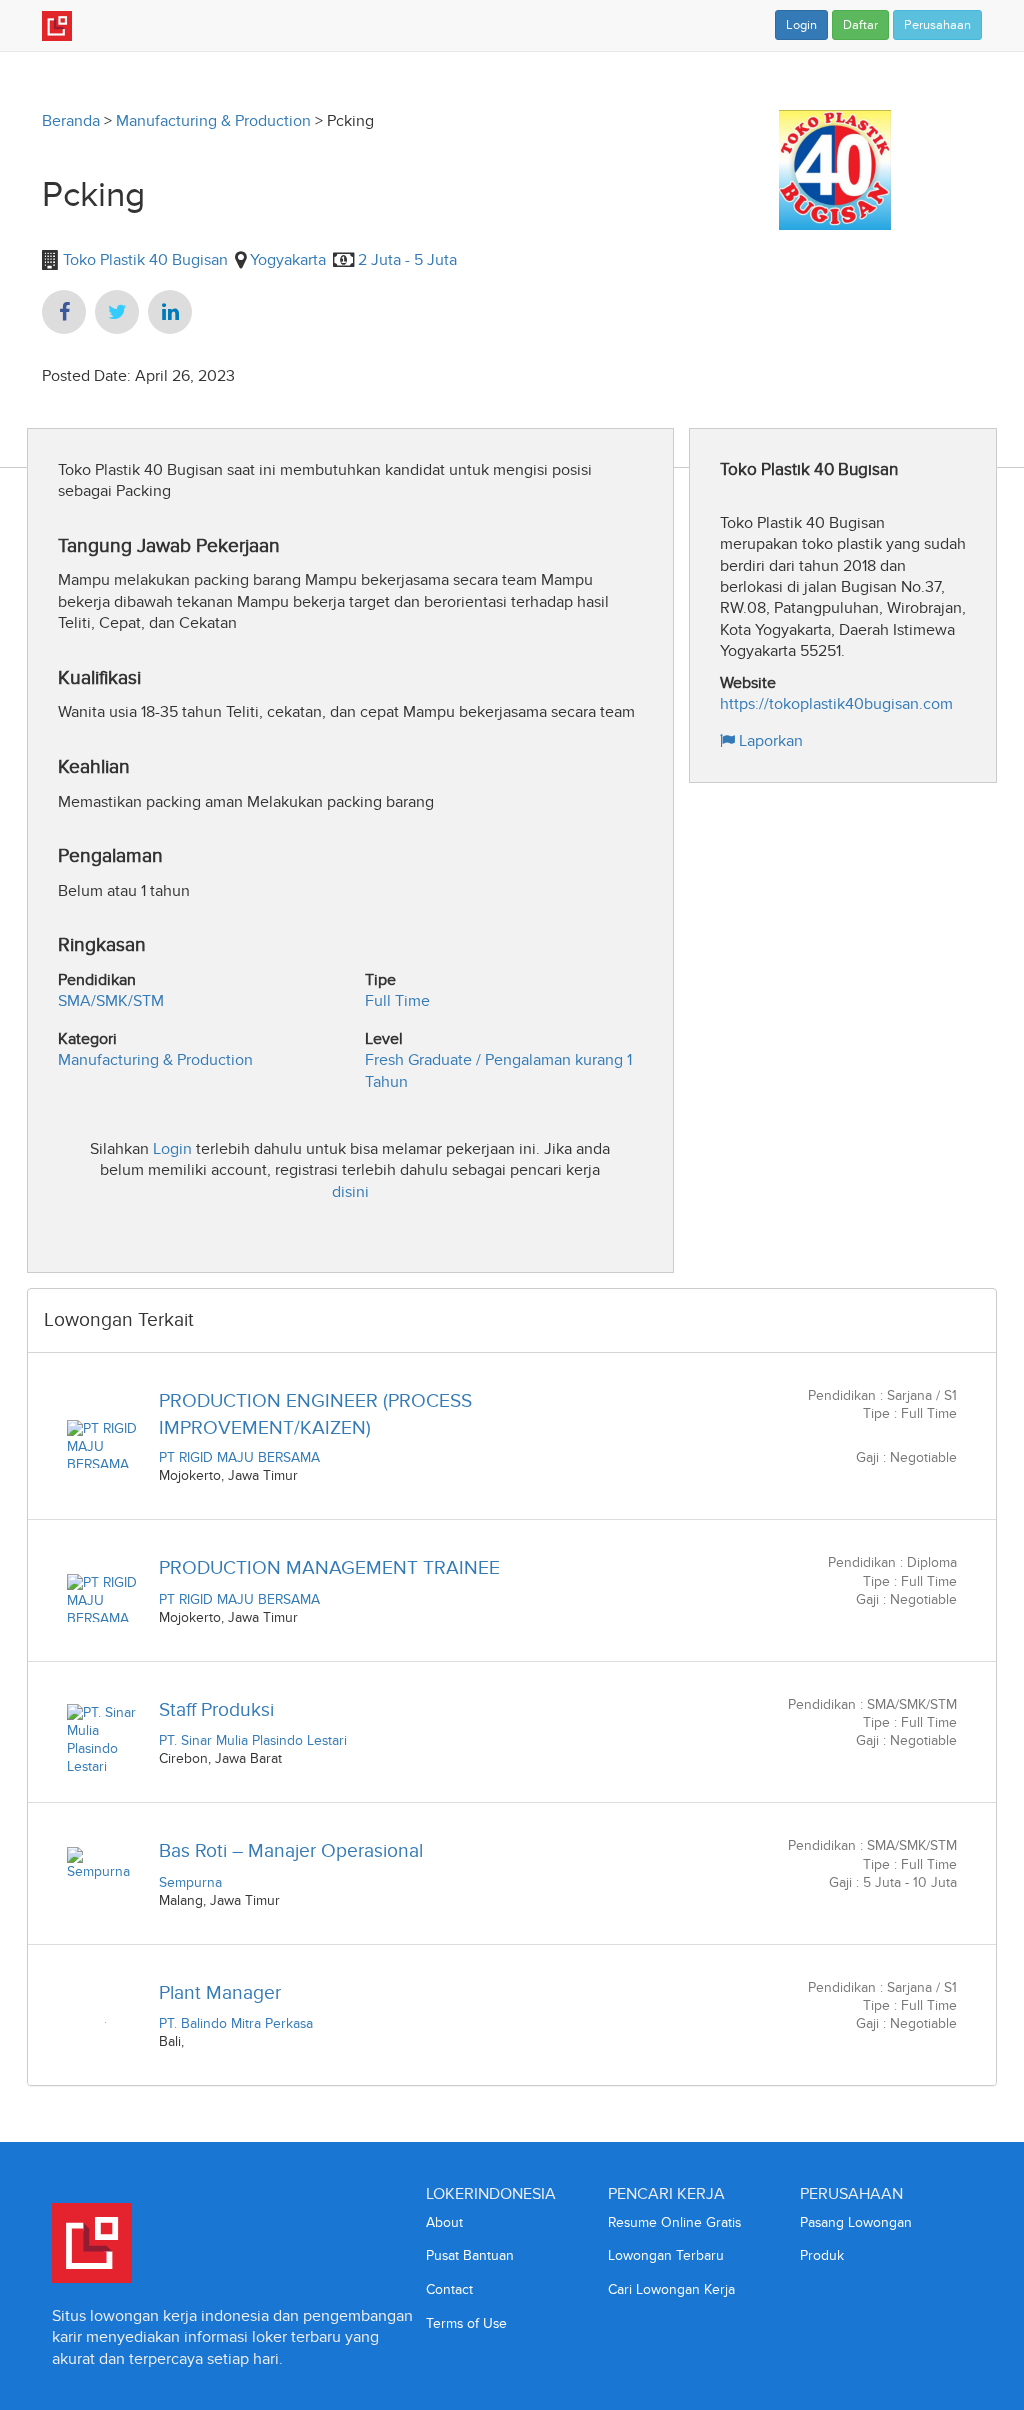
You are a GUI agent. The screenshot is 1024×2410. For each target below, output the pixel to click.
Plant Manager (220, 1992)
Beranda (71, 120)
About (444, 2222)
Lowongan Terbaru (666, 2255)
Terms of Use (466, 2323)
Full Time (397, 1000)
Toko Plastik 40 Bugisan (143, 259)
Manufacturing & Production (213, 120)
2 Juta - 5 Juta (407, 259)
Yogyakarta (288, 259)
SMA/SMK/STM (111, 1000)
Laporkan (769, 740)
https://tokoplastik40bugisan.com (836, 703)
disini (350, 1191)
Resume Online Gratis (674, 2222)
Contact (449, 2289)
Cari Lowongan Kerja (671, 2289)
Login (801, 25)
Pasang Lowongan (856, 2222)
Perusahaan (937, 25)
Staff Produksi (216, 1709)
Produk (822, 2255)
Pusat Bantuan (470, 2255)
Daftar (860, 25)
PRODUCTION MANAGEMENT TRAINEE (329, 1567)
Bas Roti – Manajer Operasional (291, 1850)
